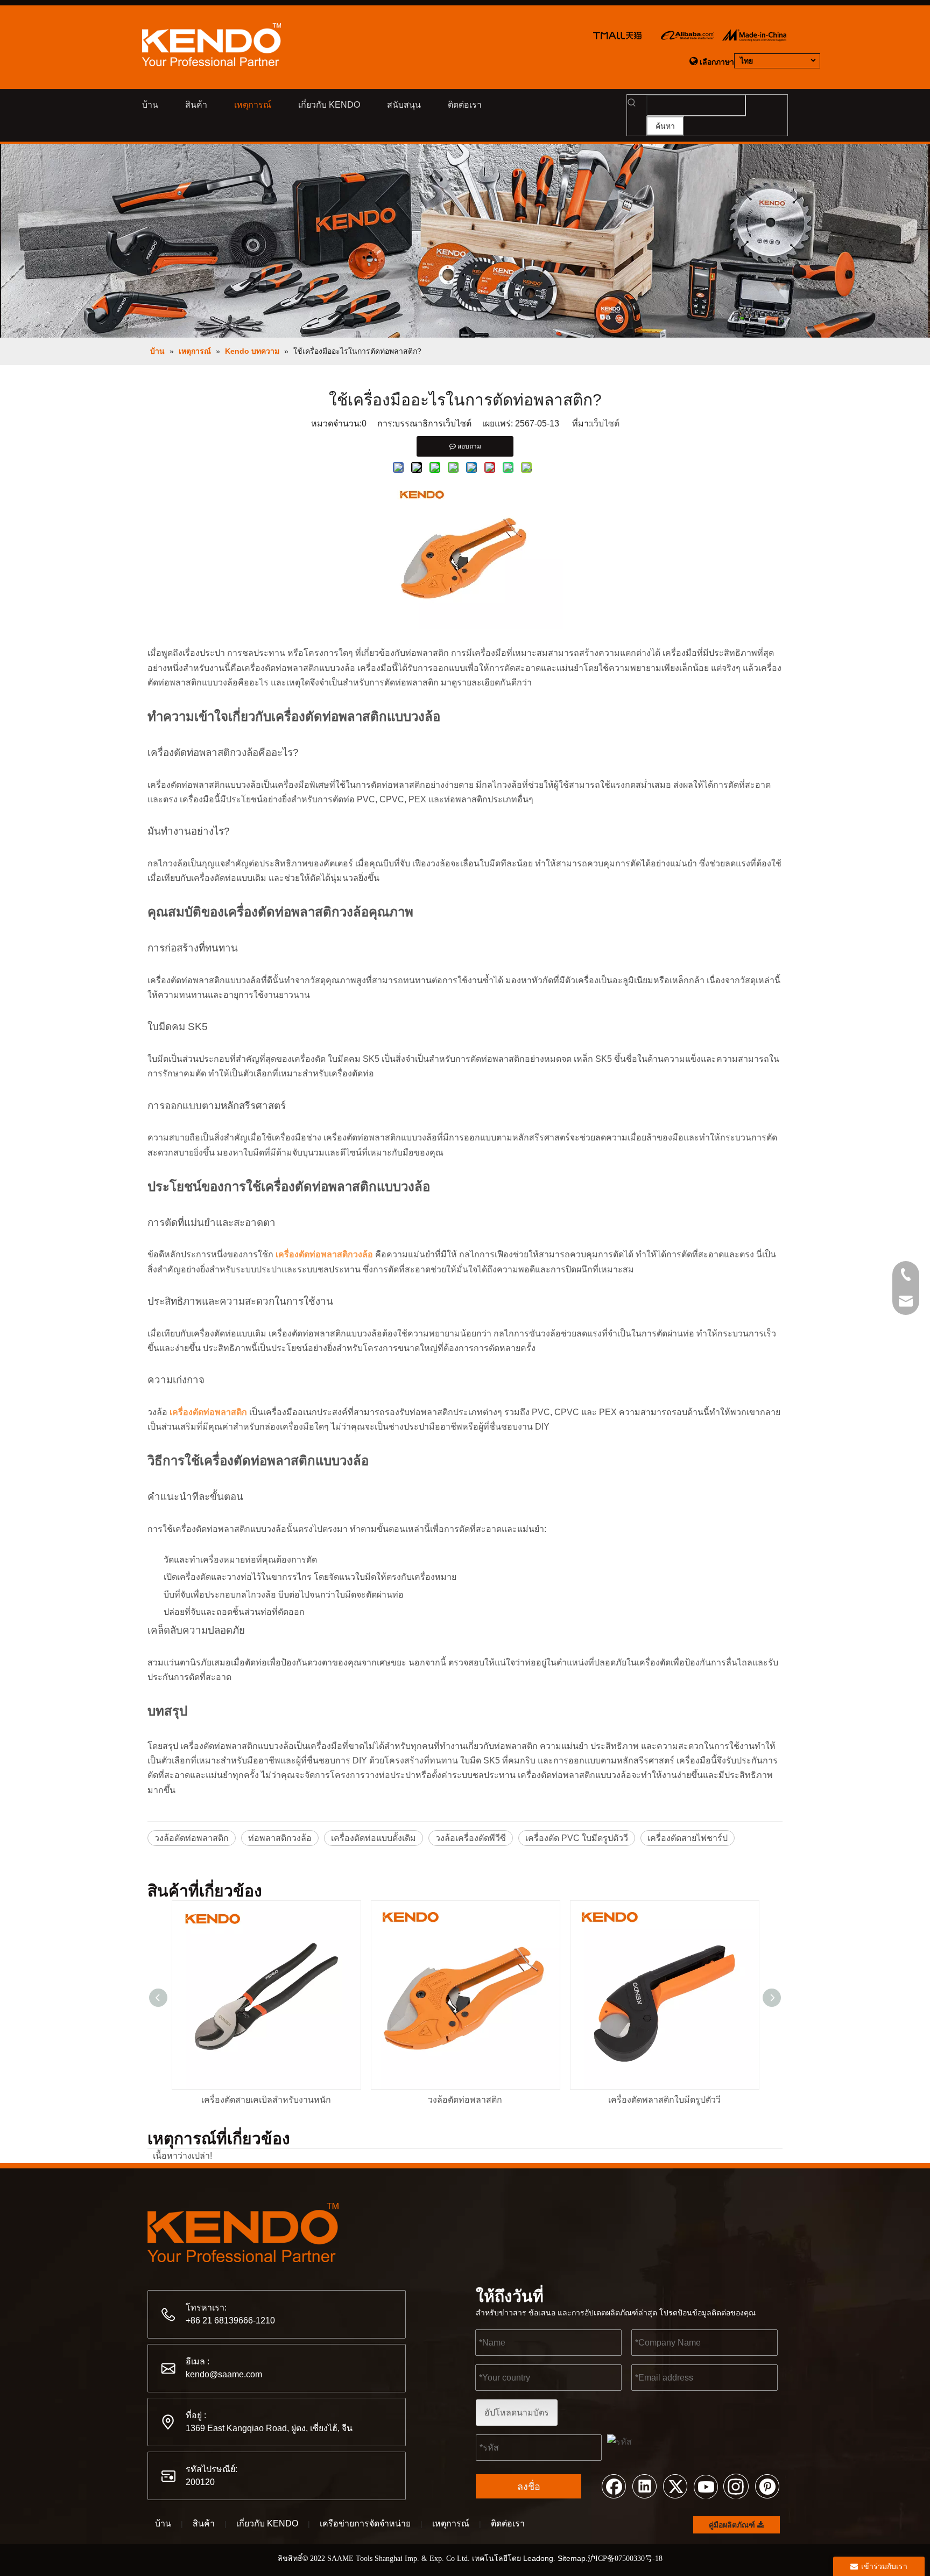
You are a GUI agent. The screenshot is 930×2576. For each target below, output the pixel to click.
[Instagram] (736, 2486)
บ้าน (163, 2523)
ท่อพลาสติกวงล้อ (280, 1838)
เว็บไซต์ (605, 423)
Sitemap (572, 2558)
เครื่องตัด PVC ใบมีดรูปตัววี (577, 1838)
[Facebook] (614, 2486)
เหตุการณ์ (451, 2523)
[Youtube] (706, 2486)
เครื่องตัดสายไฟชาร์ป (688, 1838)
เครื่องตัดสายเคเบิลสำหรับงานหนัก (266, 2100)
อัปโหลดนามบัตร (517, 2413)
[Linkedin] (644, 2486)
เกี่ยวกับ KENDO (267, 2523)
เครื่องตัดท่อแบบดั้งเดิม (374, 1838)
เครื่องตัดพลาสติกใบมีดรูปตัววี (664, 2100)
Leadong (538, 2558)
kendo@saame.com (224, 2374)
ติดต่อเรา (508, 2523)
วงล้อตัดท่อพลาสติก (192, 1838)
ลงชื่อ (529, 2487)
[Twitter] (675, 2486)
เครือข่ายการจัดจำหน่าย (365, 2523)
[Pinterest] (767, 2486)
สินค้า (204, 2523)
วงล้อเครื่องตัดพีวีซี (471, 1838)
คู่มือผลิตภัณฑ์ (733, 2525)
